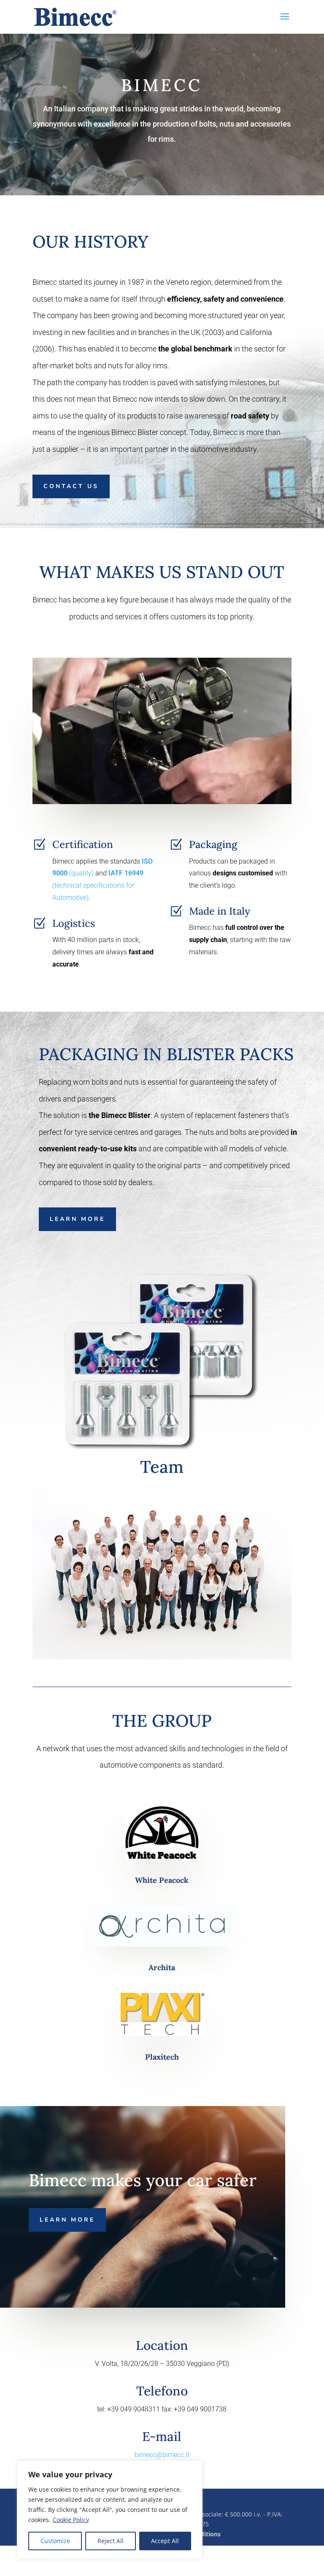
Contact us (71, 486)
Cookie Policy (71, 2520)
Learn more (77, 1219)
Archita (162, 1967)
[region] (110, 2510)
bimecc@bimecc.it (162, 2455)
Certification (83, 844)
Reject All (111, 2541)
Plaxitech (162, 2057)
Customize (55, 2541)
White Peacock (162, 1880)
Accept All (165, 2541)
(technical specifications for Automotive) (98, 885)
